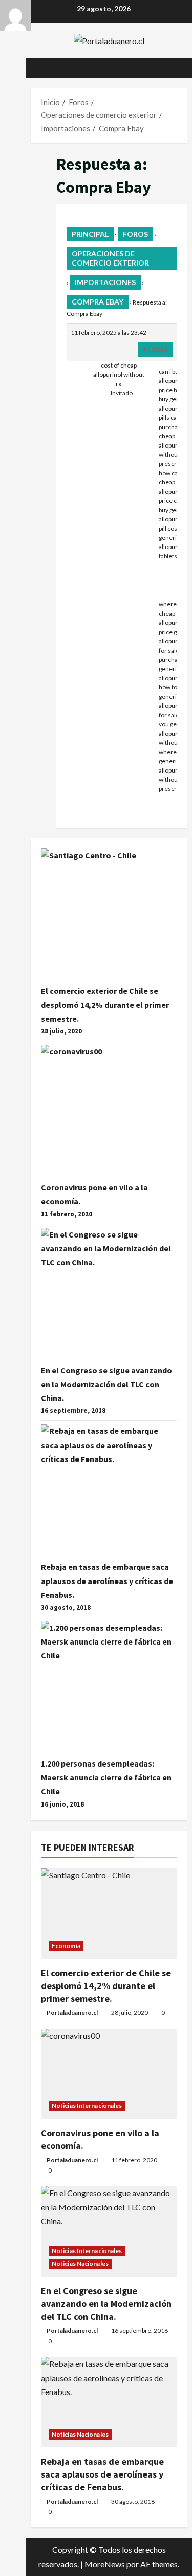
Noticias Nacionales (80, 2264)
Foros (135, 234)
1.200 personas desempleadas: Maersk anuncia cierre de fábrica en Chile (106, 1777)
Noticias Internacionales (87, 2106)
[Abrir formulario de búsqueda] (174, 68)
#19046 (155, 349)
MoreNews (105, 2564)
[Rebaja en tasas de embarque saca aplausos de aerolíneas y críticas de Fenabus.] (109, 2402)
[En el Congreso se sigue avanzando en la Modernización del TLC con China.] (109, 2231)
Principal (90, 234)
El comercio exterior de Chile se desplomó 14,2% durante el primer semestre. (105, 1005)
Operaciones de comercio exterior (110, 258)
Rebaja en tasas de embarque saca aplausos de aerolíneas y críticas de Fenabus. (107, 1580)
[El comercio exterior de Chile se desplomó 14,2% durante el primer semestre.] (109, 1913)
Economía (66, 1946)
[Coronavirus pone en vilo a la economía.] (109, 2074)
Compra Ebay (98, 302)
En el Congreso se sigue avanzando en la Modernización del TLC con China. (106, 1384)
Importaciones (105, 282)
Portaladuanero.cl (72, 2012)
